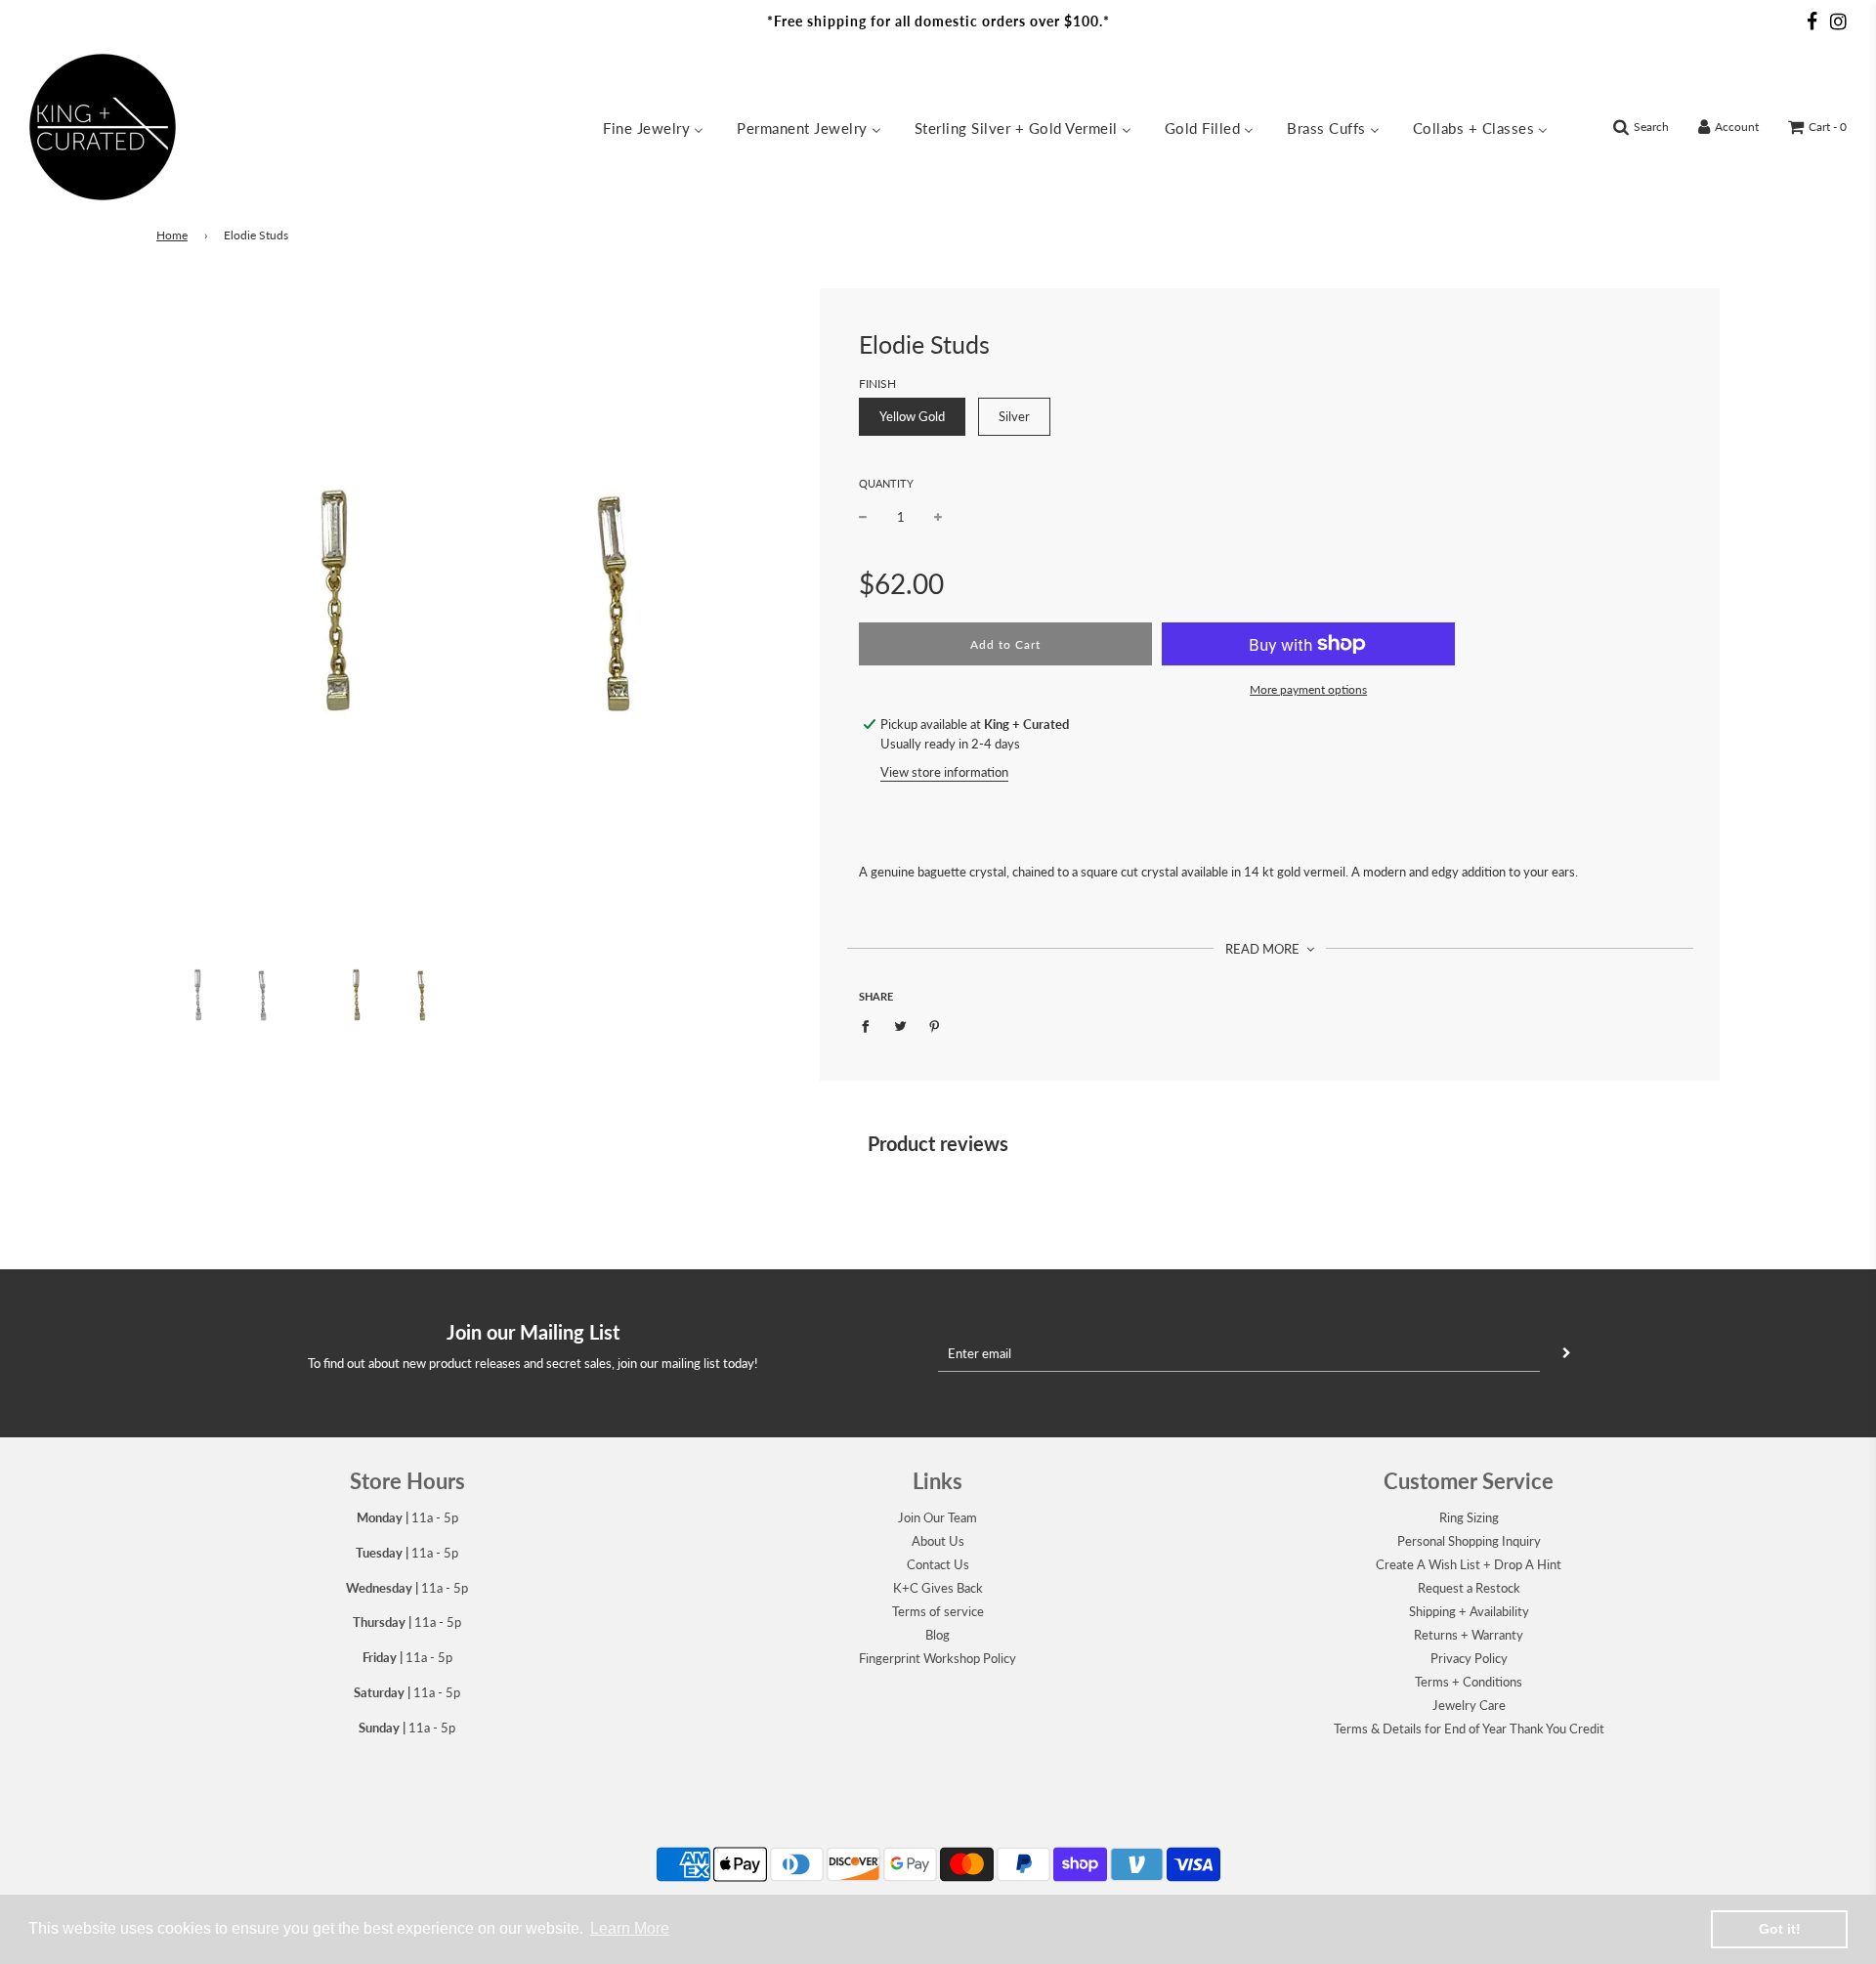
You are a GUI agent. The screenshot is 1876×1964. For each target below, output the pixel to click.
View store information (944, 772)
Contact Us (938, 1564)
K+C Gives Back (938, 1588)
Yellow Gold (912, 416)
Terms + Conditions (1469, 1682)
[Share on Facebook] (870, 1026)
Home (172, 235)
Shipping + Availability (1469, 1611)
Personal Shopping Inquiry (1469, 1541)
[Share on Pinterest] (935, 1026)
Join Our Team (938, 1517)
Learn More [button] (630, 1928)
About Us (938, 1541)
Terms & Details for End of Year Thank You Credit (1469, 1729)
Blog (938, 1635)
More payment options (1308, 689)
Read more (1264, 949)
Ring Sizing (1469, 1517)
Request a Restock (1469, 1588)
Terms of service (938, 1611)
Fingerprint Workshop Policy (938, 1658)
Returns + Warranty (1469, 1635)
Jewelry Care (1469, 1705)
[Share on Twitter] (900, 1026)
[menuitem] (653, 127)
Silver (1014, 416)
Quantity (886, 483)
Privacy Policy (1469, 1658)
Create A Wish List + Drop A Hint (1469, 1564)
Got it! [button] (1780, 1929)
